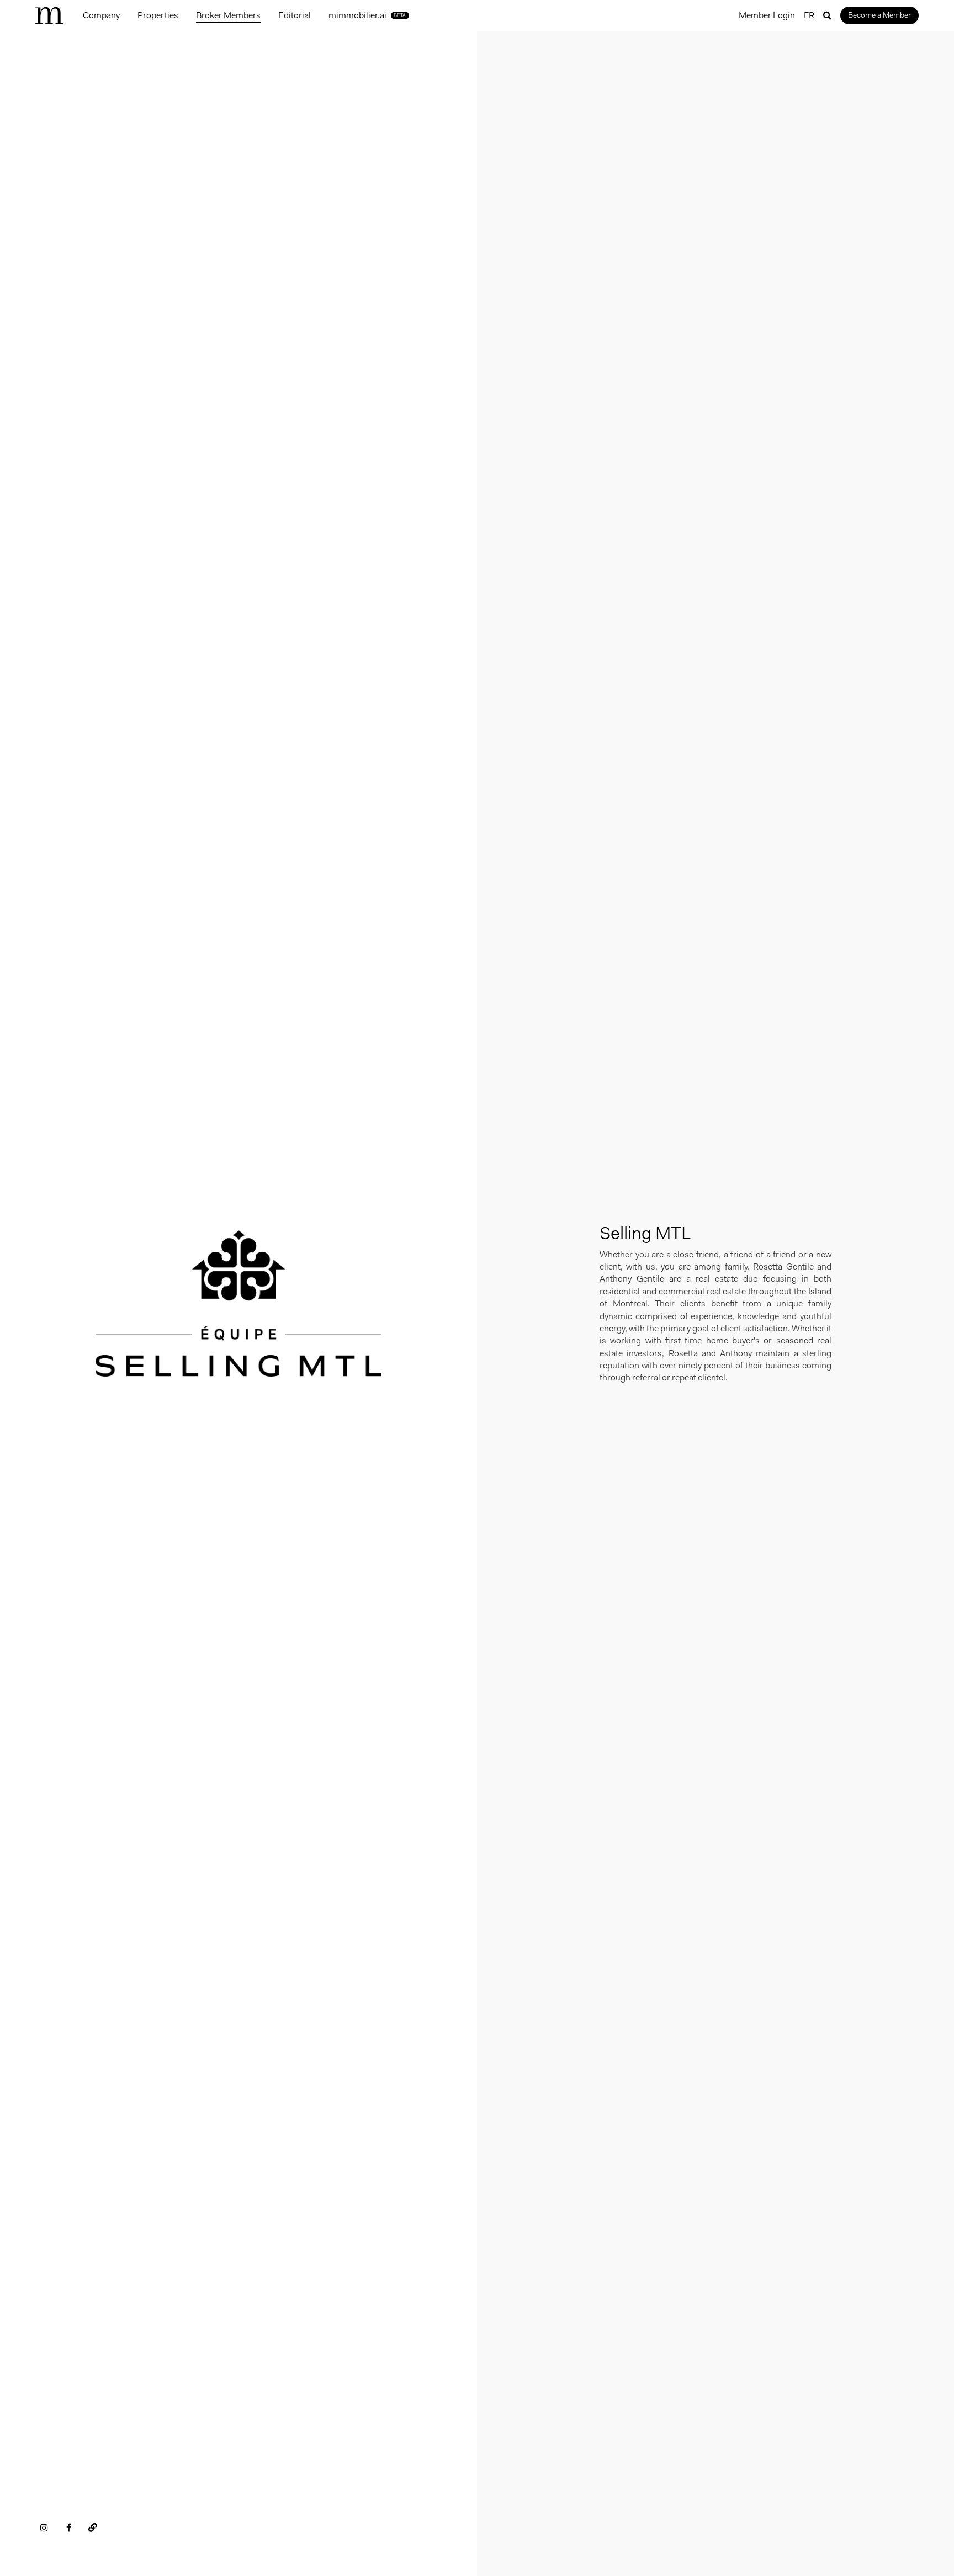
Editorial (295, 15)
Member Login (767, 15)
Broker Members (228, 15)
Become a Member (879, 15)
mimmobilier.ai (367, 15)
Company (101, 15)
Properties (158, 15)
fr (809, 15)
